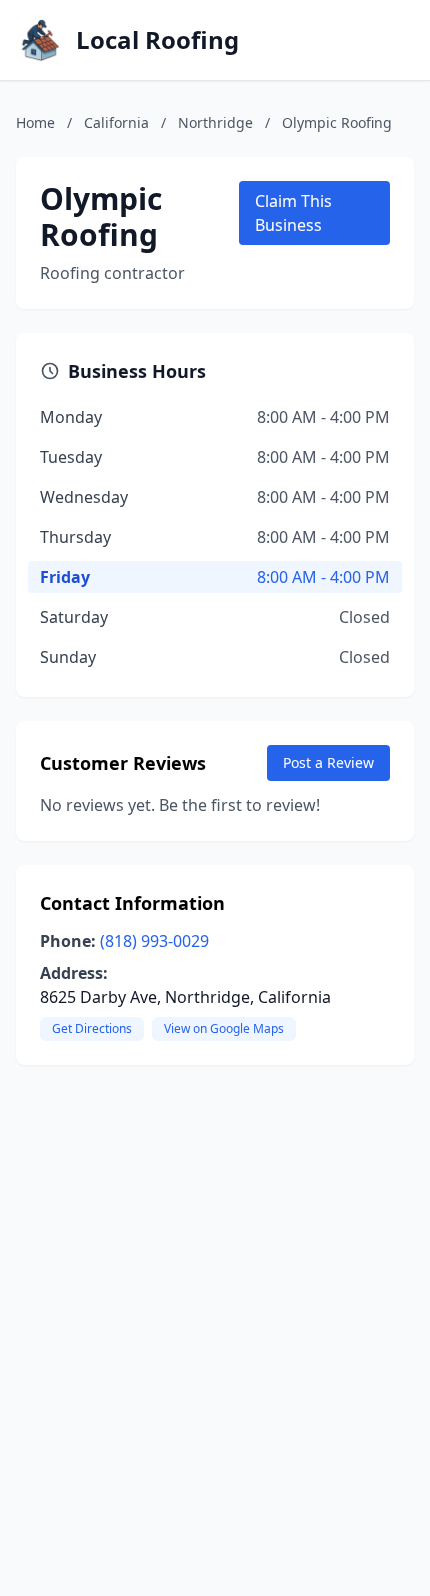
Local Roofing (157, 40)
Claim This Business (293, 213)
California (116, 122)
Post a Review (328, 762)
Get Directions (92, 1028)
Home (35, 122)
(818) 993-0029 (154, 941)
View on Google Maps (224, 1028)
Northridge (215, 122)
